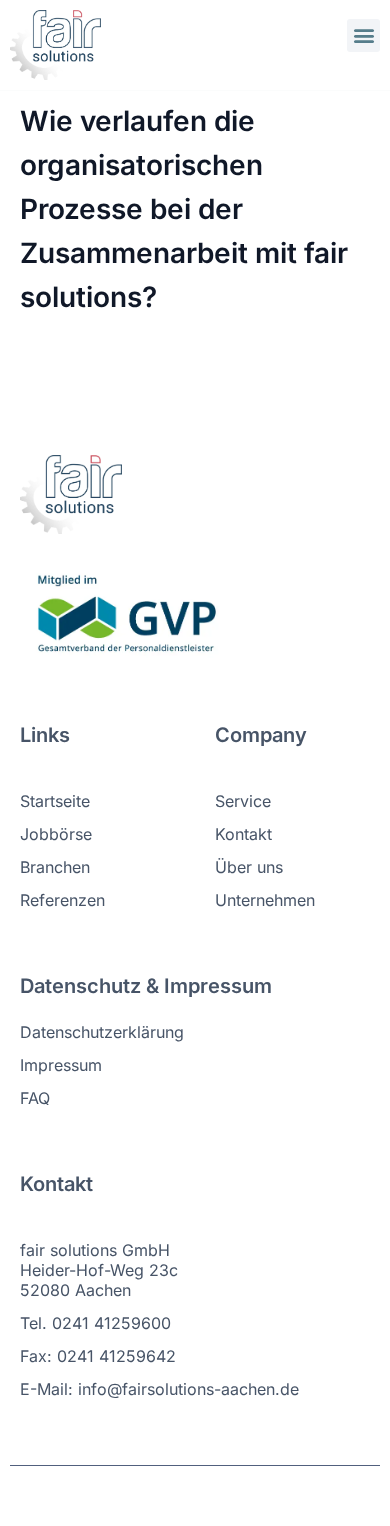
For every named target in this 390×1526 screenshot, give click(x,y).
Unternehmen (265, 900)
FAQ (35, 1098)
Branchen (55, 867)
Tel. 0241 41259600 (95, 1323)
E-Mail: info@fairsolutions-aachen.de (159, 1389)
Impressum (61, 1065)
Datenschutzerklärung (102, 1032)
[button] (363, 35)
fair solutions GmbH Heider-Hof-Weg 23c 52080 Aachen (99, 1270)
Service (243, 801)
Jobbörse (56, 834)
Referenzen (62, 900)
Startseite (55, 801)
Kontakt (243, 834)
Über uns (249, 867)
